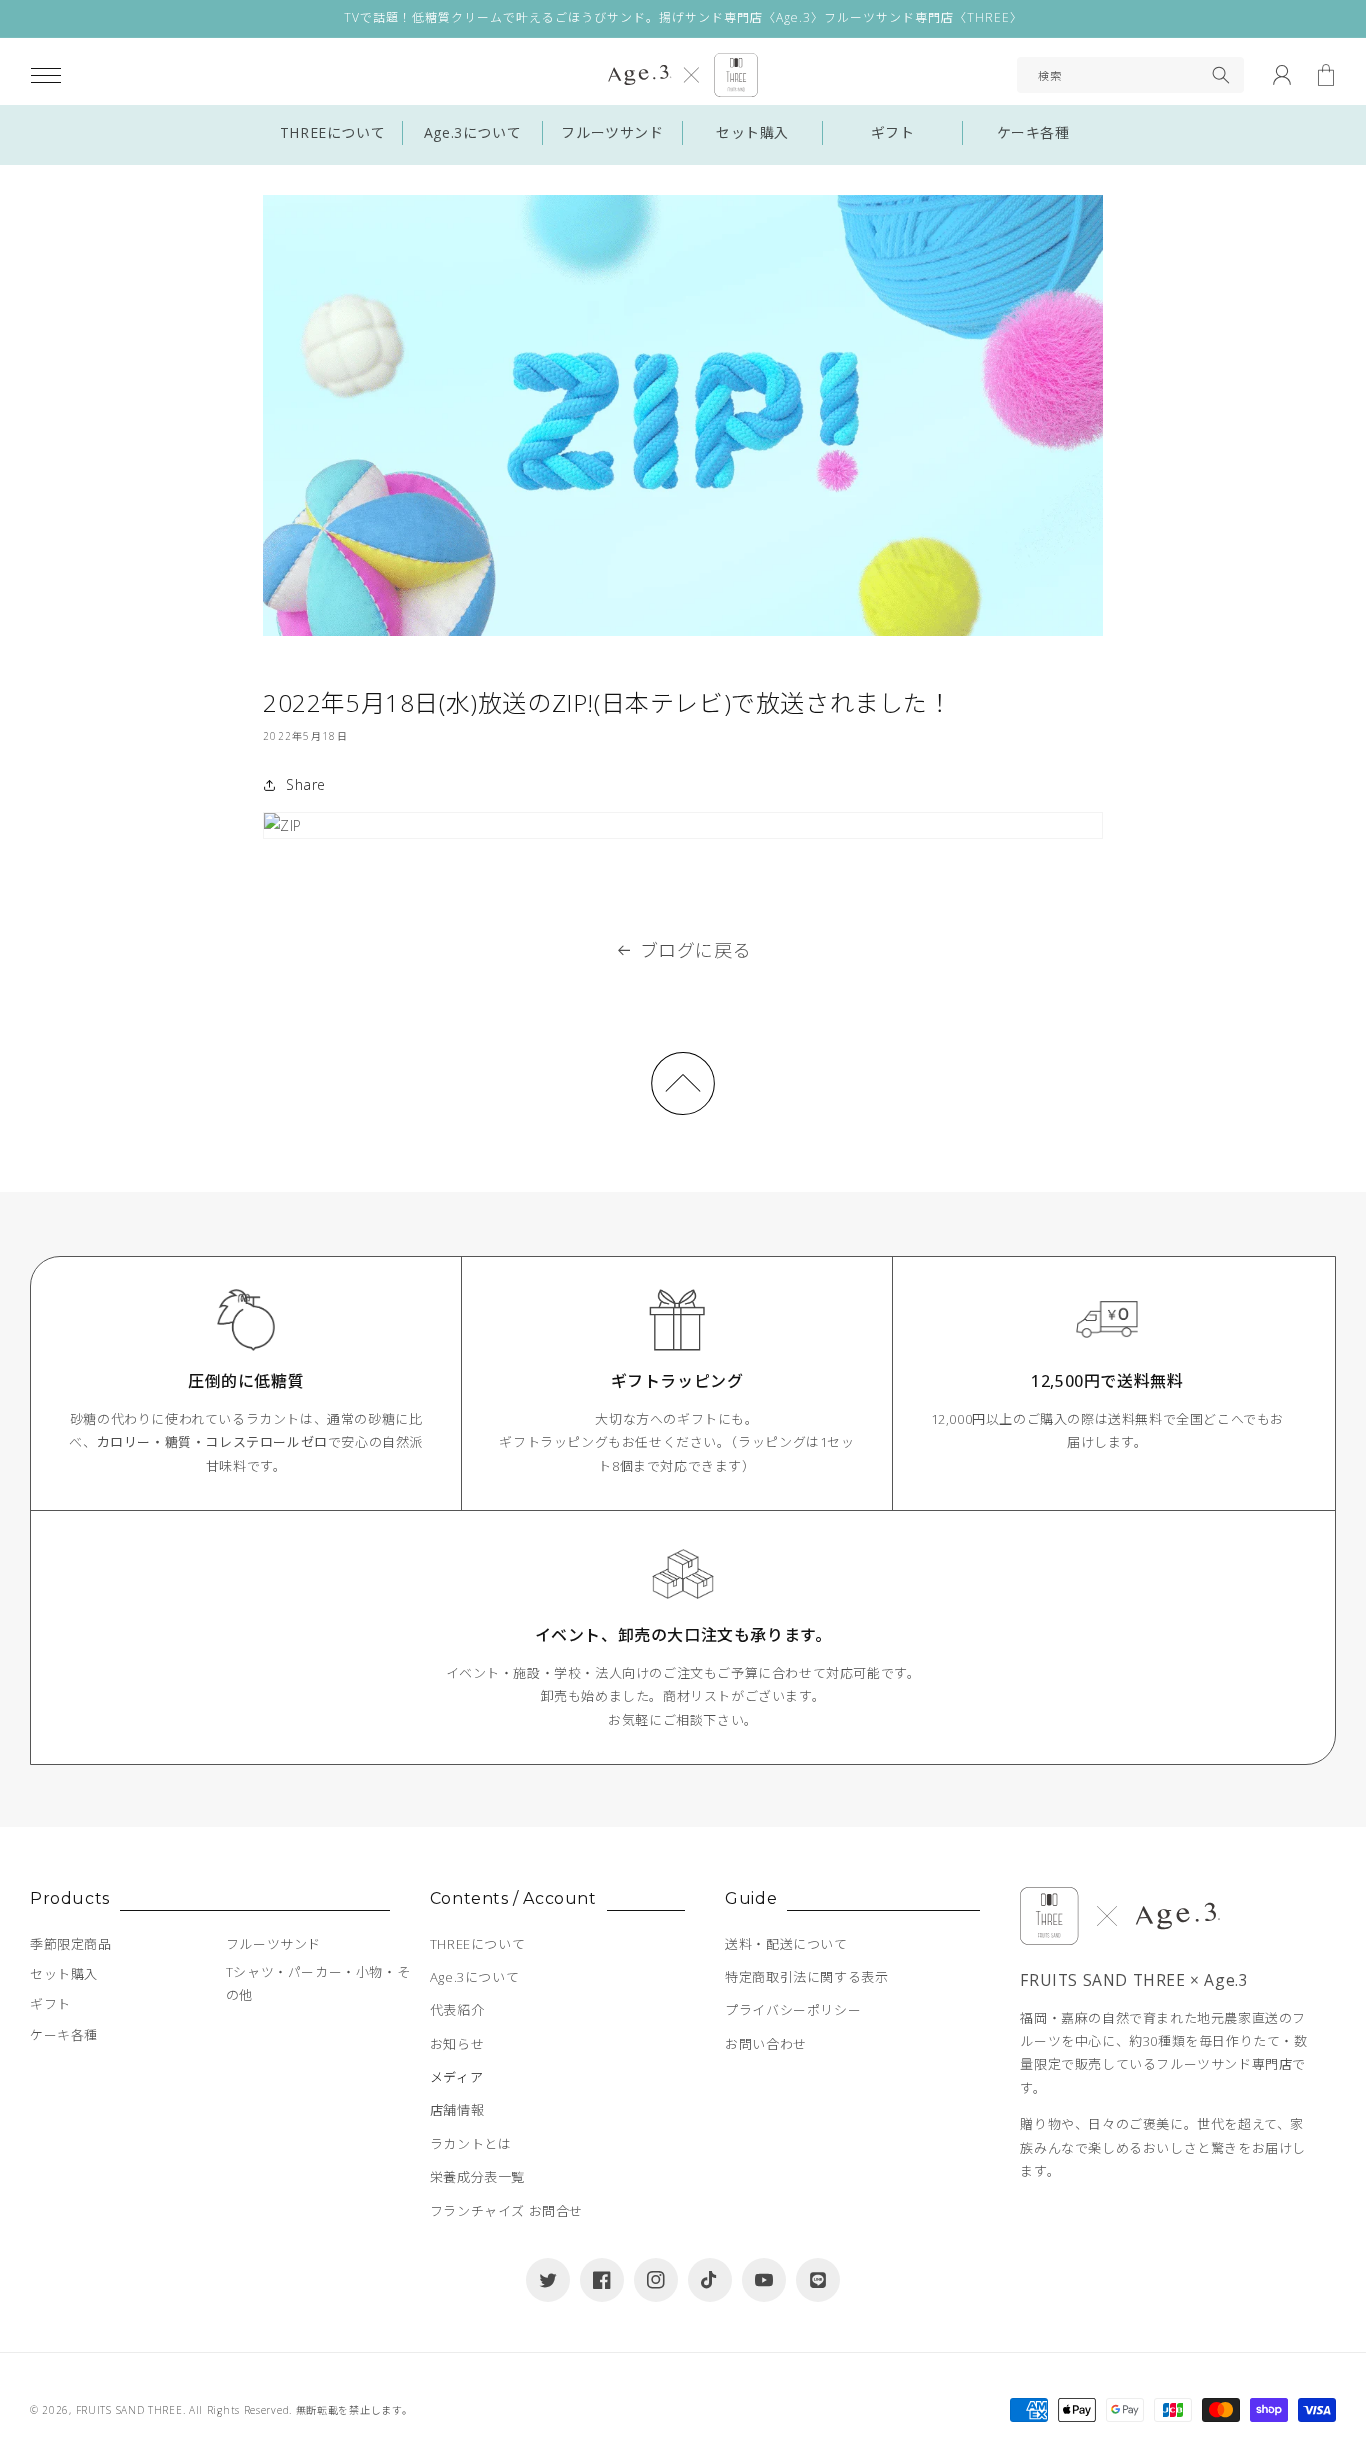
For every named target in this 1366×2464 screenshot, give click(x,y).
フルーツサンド (612, 132)
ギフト (893, 132)
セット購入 (752, 132)
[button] (46, 75)
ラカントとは (471, 2144)
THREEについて (332, 132)
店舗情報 (457, 2110)
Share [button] (306, 784)
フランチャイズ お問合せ (506, 2211)
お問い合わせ (766, 2044)
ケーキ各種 (1033, 132)
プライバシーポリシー (793, 2010)
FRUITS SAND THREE (129, 2410)
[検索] (1221, 75)
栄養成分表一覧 (477, 2177)
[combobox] (1130, 75)
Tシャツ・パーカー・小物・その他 (318, 1983)
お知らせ (457, 2044)
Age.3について (472, 132)
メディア (456, 2077)
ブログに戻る (696, 950)
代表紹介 (457, 2010)
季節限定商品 (71, 1944)
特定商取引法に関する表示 (806, 1977)
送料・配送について (786, 1944)
